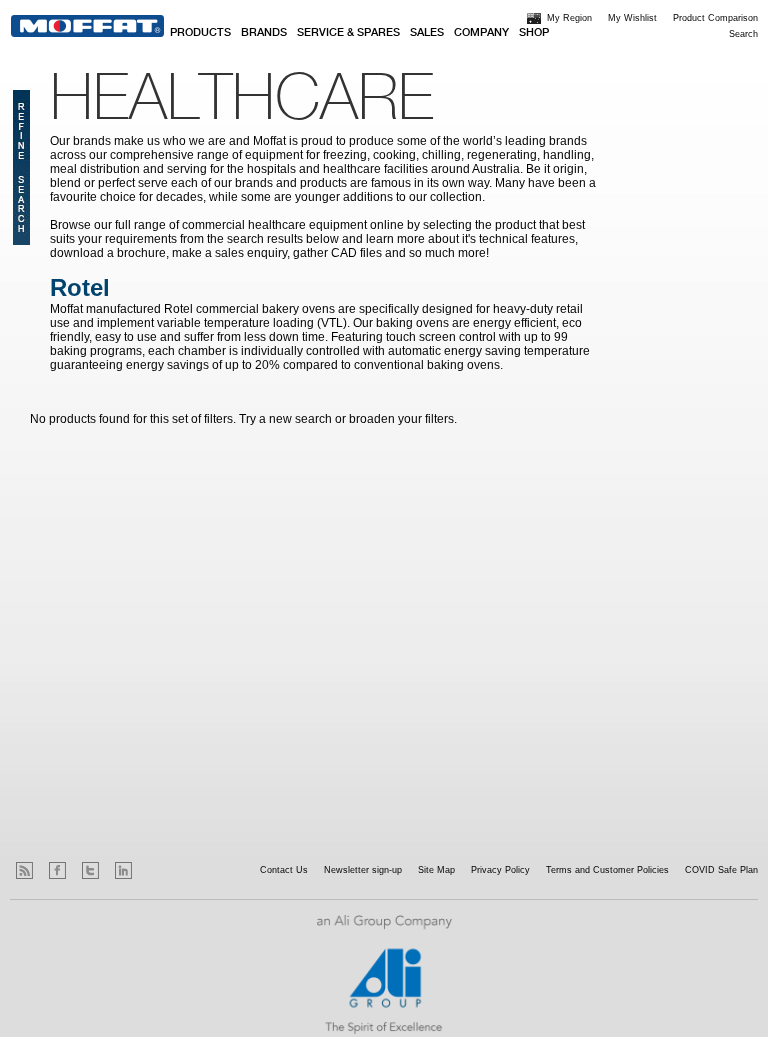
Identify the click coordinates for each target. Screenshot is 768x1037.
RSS (24, 870)
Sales (427, 33)
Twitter (90, 870)
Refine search (21, 167)
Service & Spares (348, 33)
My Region (569, 18)
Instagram (156, 870)
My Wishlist (632, 18)
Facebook (57, 870)
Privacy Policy (500, 870)
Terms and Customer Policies (607, 870)
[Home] (87, 26)
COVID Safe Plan (721, 870)
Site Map (436, 870)
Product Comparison (715, 18)
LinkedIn (123, 870)
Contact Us (284, 870)
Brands (264, 33)
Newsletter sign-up (363, 870)
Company (481, 33)
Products (200, 33)
